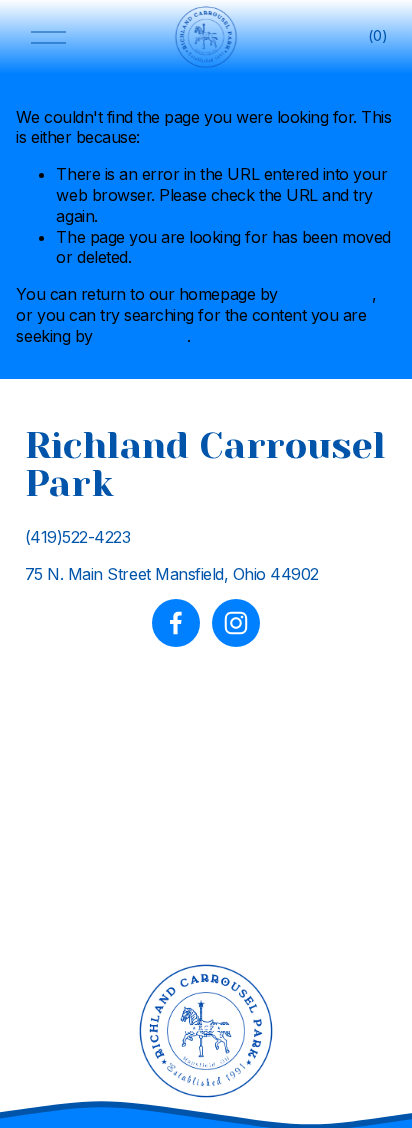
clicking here (327, 294)
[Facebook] (176, 623)
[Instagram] (236, 623)
